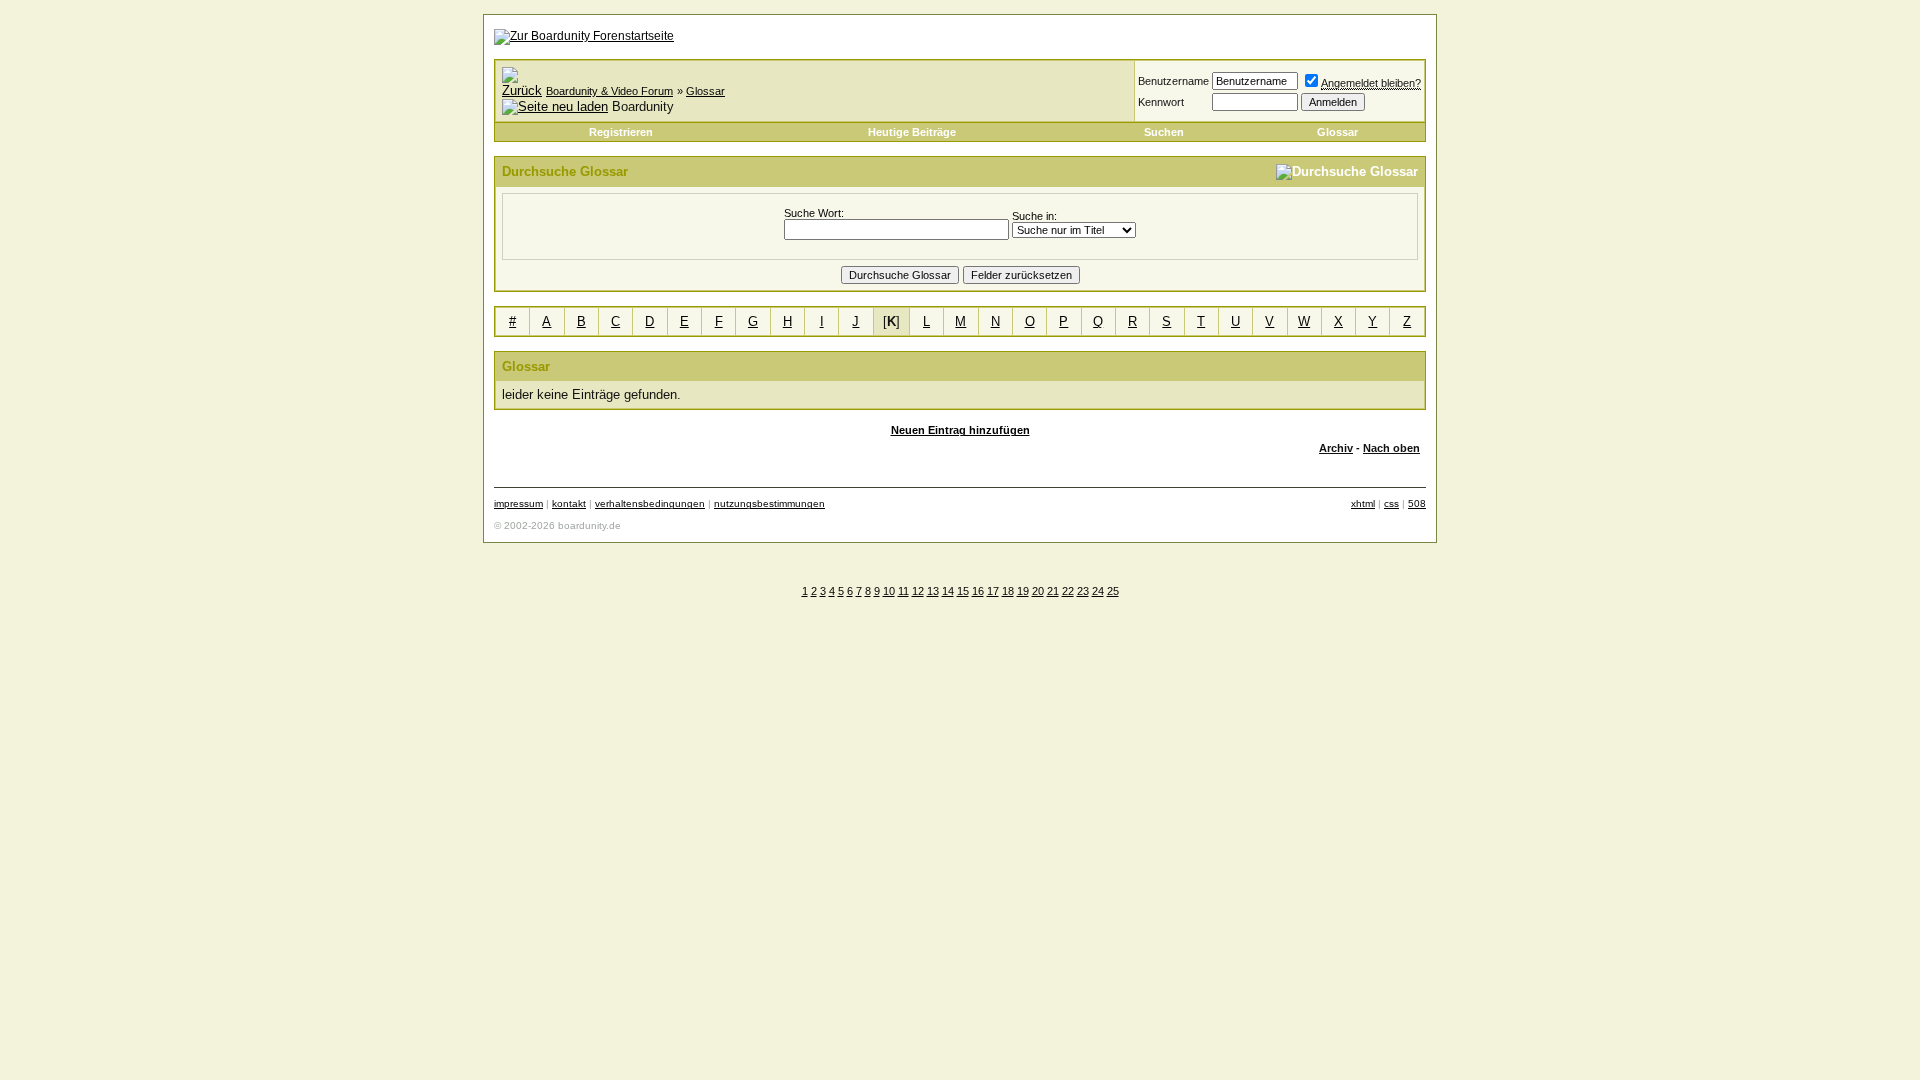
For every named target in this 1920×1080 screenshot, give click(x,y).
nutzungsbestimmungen (769, 503)
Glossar (705, 91)
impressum (518, 503)
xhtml (1363, 503)
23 (1083, 591)
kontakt (569, 503)
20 (1038, 591)
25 (1113, 591)
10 (889, 591)
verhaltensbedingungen (650, 503)
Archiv (1336, 448)
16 (978, 591)
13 (933, 591)
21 (1053, 591)
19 (1023, 591)
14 (948, 591)
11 (903, 591)
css (1391, 503)
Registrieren (621, 132)
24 (1098, 591)
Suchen (1164, 132)
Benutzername (1173, 81)
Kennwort (1161, 102)
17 (993, 591)
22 (1068, 591)
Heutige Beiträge (912, 132)
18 (1008, 591)
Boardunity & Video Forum (609, 91)
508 (1417, 503)
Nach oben (1391, 448)
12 (918, 591)
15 (963, 591)
